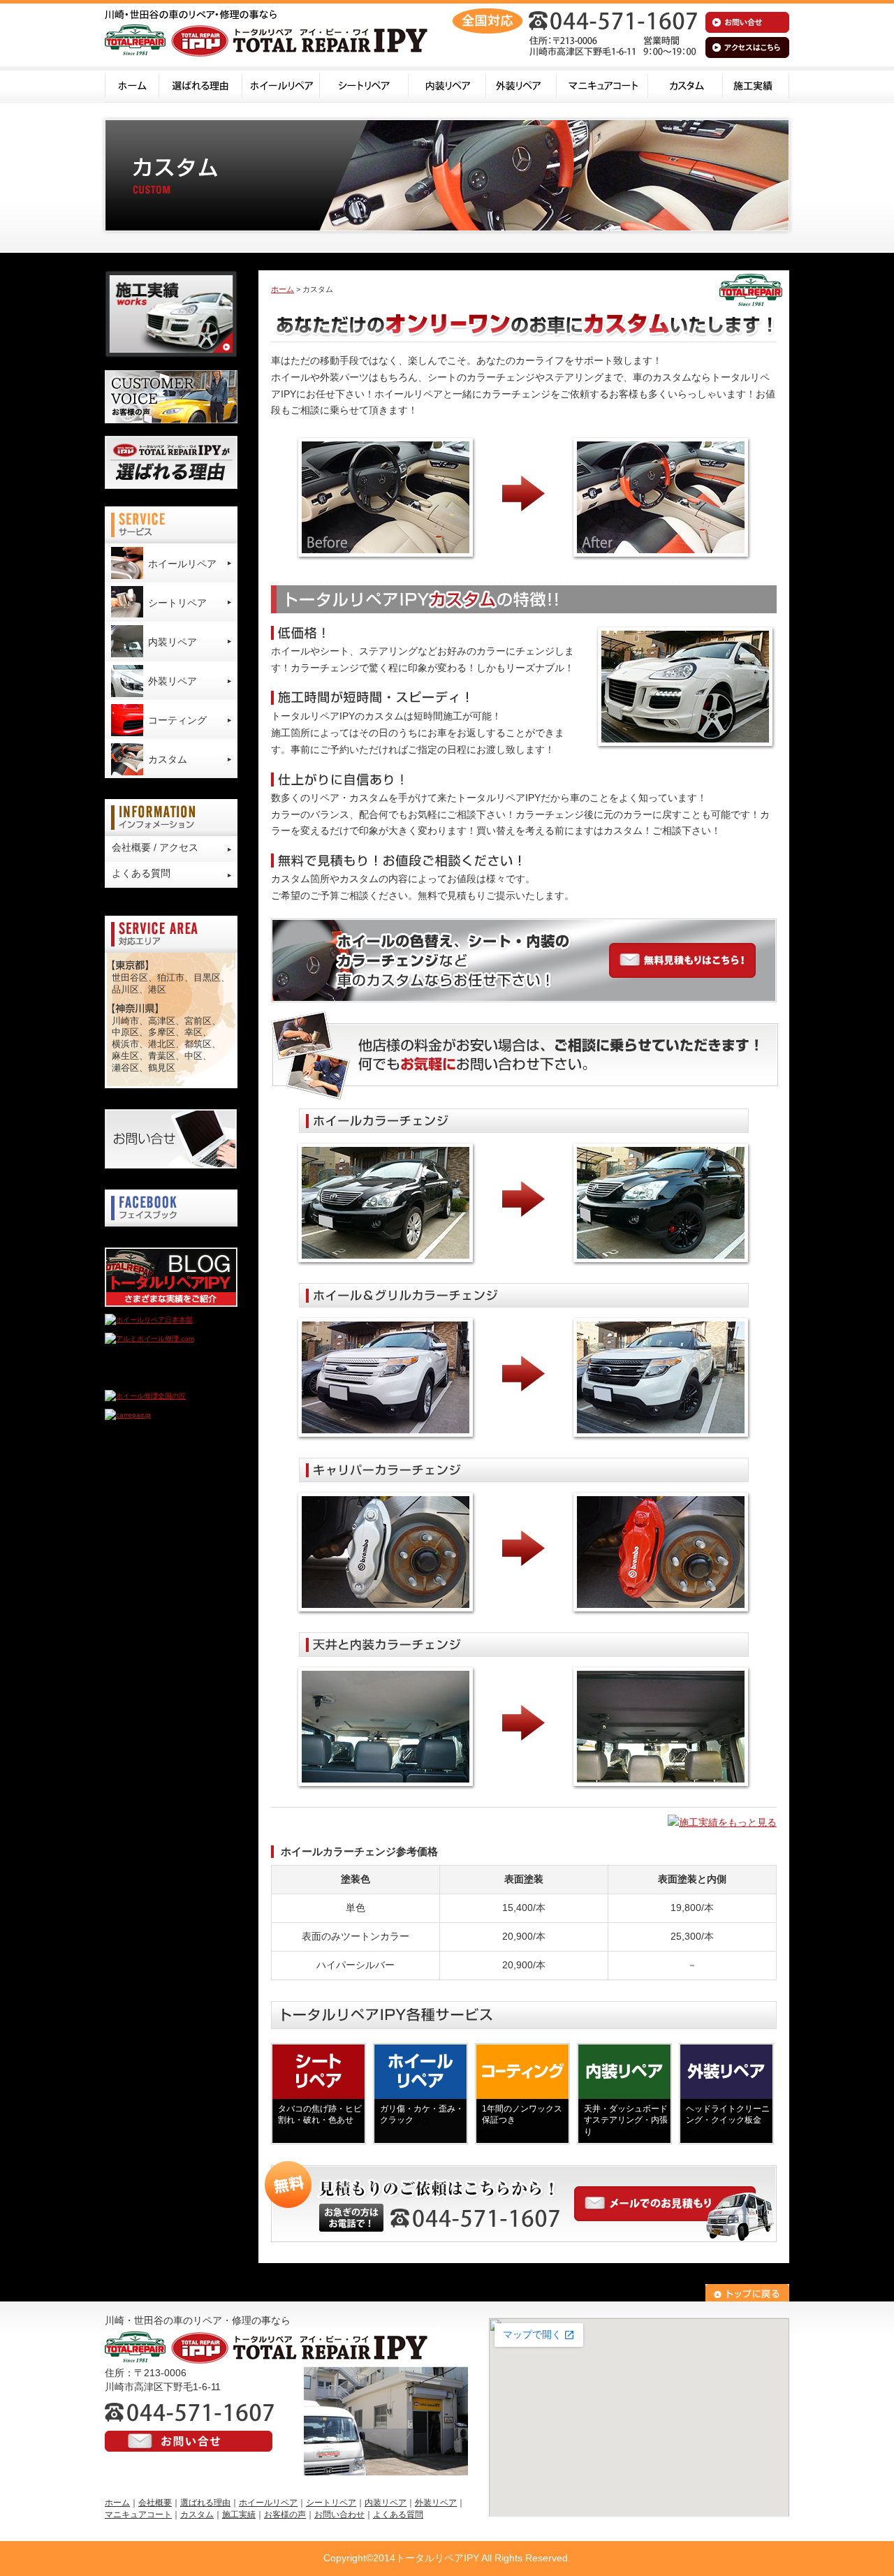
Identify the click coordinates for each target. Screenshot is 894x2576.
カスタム (686, 85)
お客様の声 (285, 2515)
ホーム (132, 85)
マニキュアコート (602, 85)
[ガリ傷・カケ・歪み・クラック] (420, 2135)
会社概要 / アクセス (155, 847)
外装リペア (521, 85)
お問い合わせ (339, 2515)
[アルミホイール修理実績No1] (154, 1377)
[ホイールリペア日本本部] (149, 1320)
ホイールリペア (281, 85)
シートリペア (364, 85)
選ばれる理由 (201, 85)
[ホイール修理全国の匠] (145, 1396)
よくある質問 (141, 873)
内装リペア (447, 85)
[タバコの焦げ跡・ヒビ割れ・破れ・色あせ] (318, 2135)
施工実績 (756, 85)
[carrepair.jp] (128, 1415)
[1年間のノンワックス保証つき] (522, 2135)
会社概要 (155, 2503)
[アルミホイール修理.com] (149, 1339)
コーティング (177, 720)
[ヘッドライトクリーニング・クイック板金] (726, 2135)
